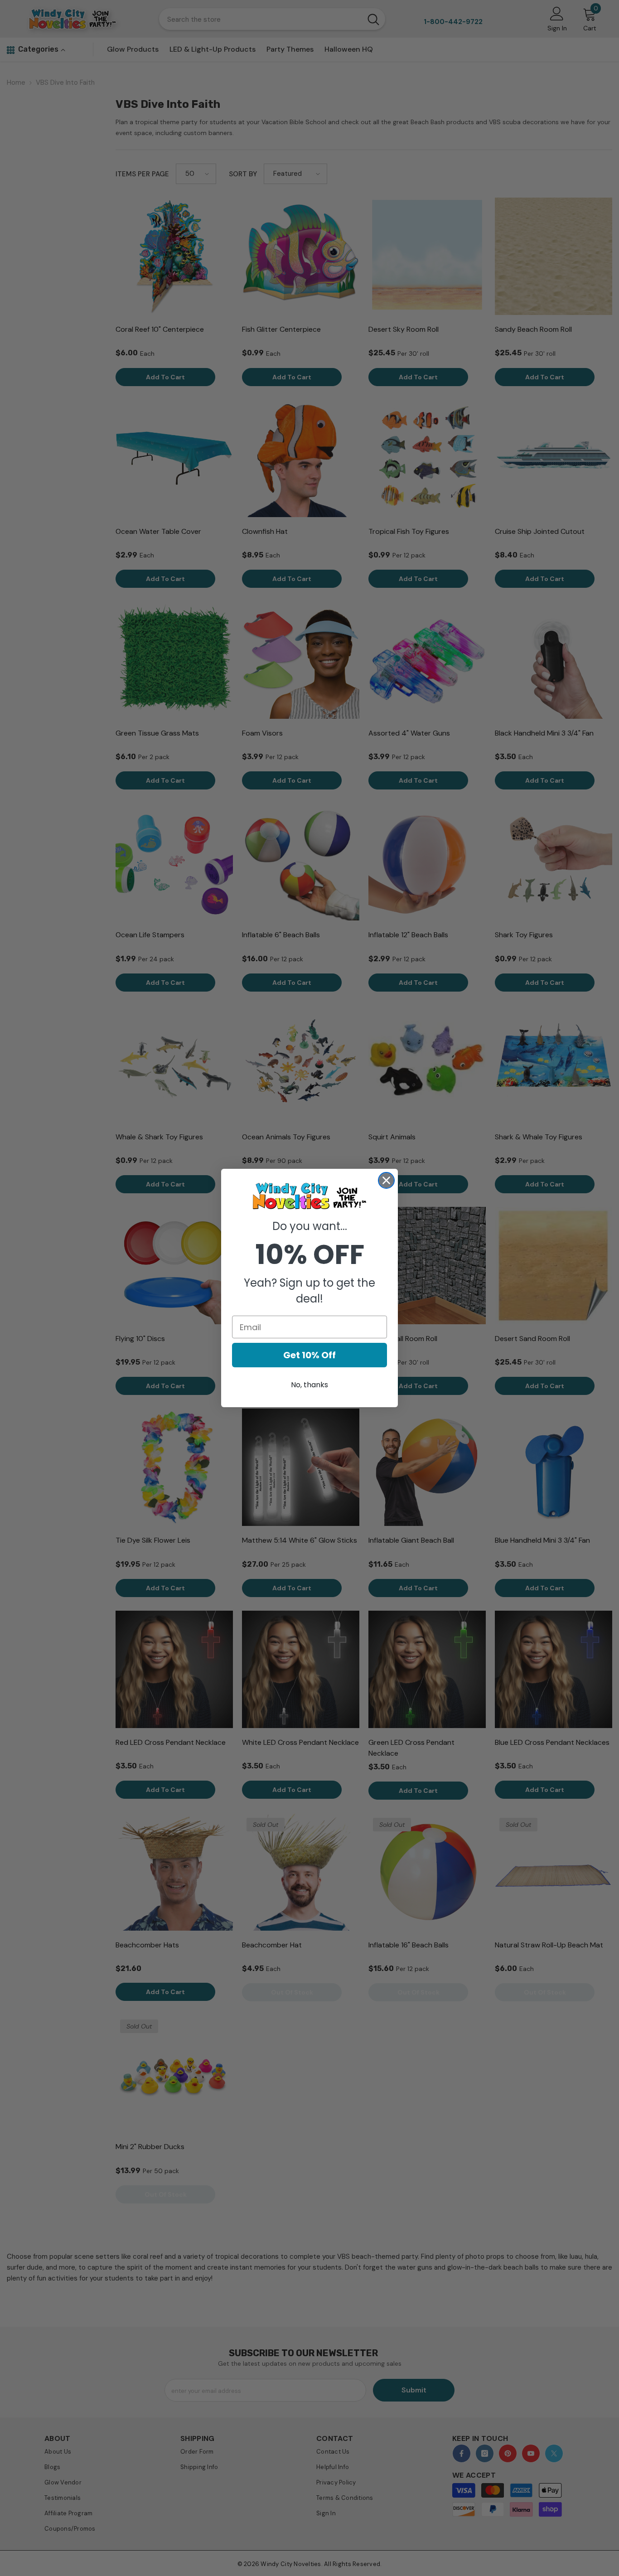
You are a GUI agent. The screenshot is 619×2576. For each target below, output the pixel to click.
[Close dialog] (386, 1180)
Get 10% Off (309, 1355)
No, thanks (309, 1385)
